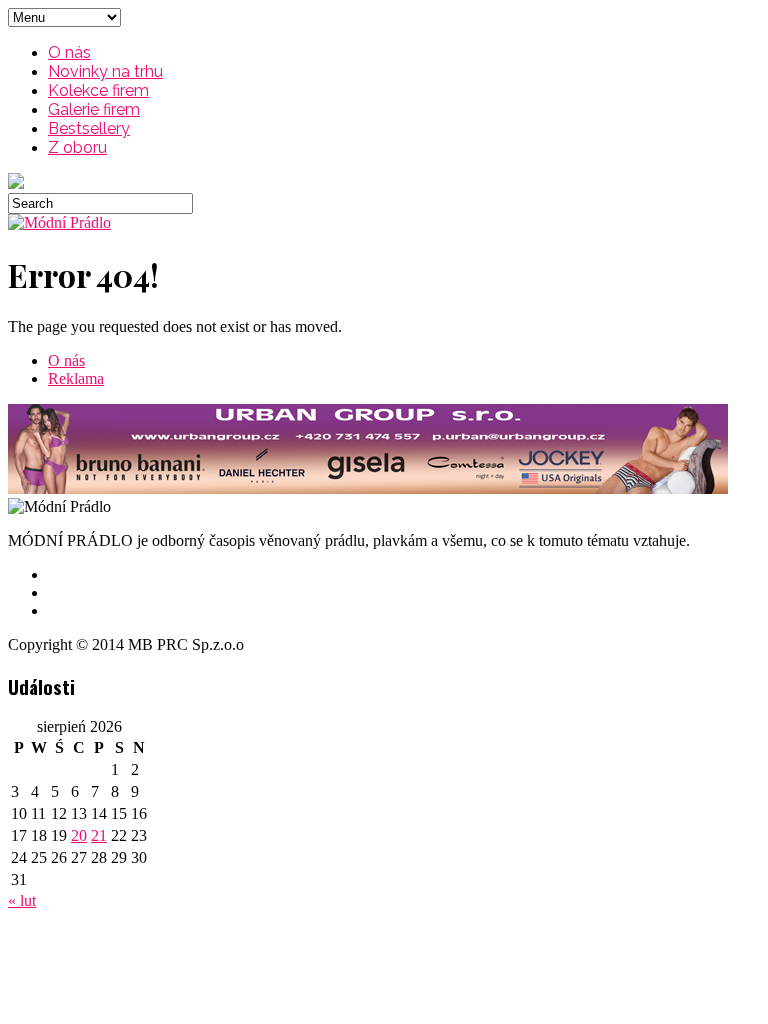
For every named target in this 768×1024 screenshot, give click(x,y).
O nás (69, 52)
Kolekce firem (98, 90)
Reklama (76, 378)
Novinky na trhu (105, 71)
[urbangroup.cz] (368, 488)
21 (99, 835)
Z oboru (77, 147)
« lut (22, 900)
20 (79, 835)
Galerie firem (94, 109)
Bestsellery (89, 128)
